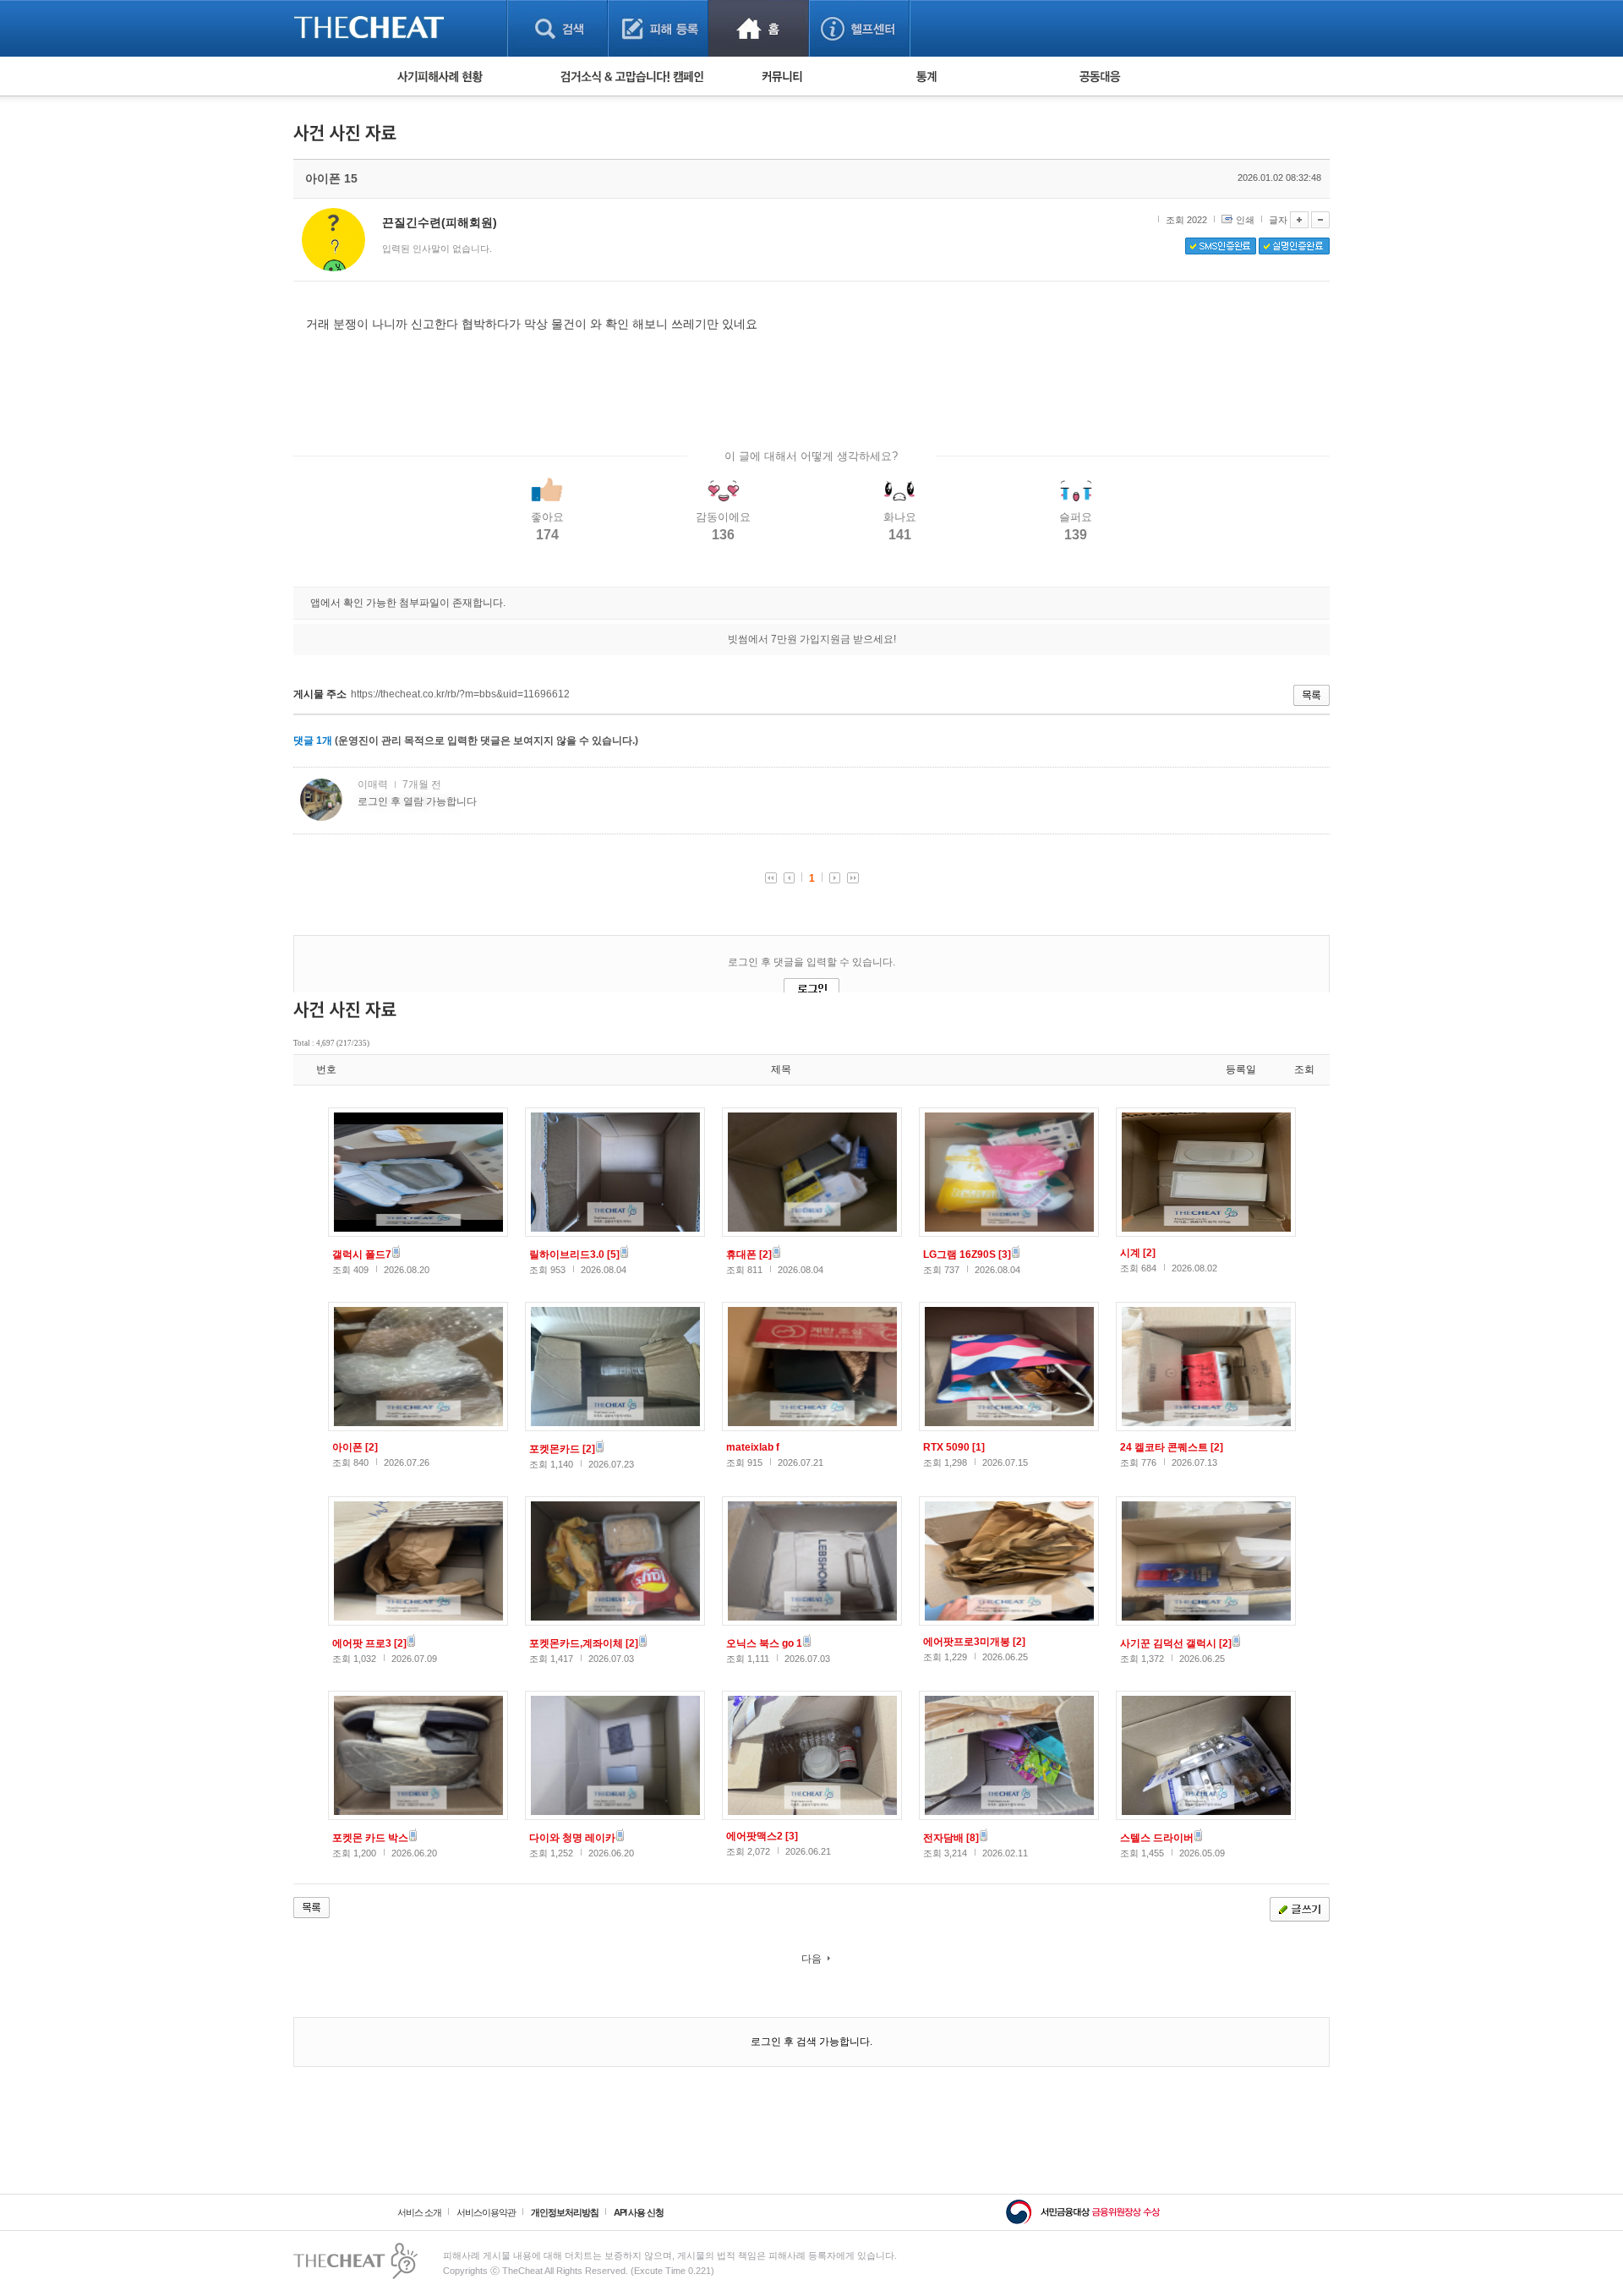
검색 (557, 28)
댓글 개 (313, 741)
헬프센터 (859, 28)
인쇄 (1245, 220)
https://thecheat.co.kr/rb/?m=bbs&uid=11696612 (460, 694)
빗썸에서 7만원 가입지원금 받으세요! (812, 639)
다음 (811, 1959)
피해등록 (658, 28)
